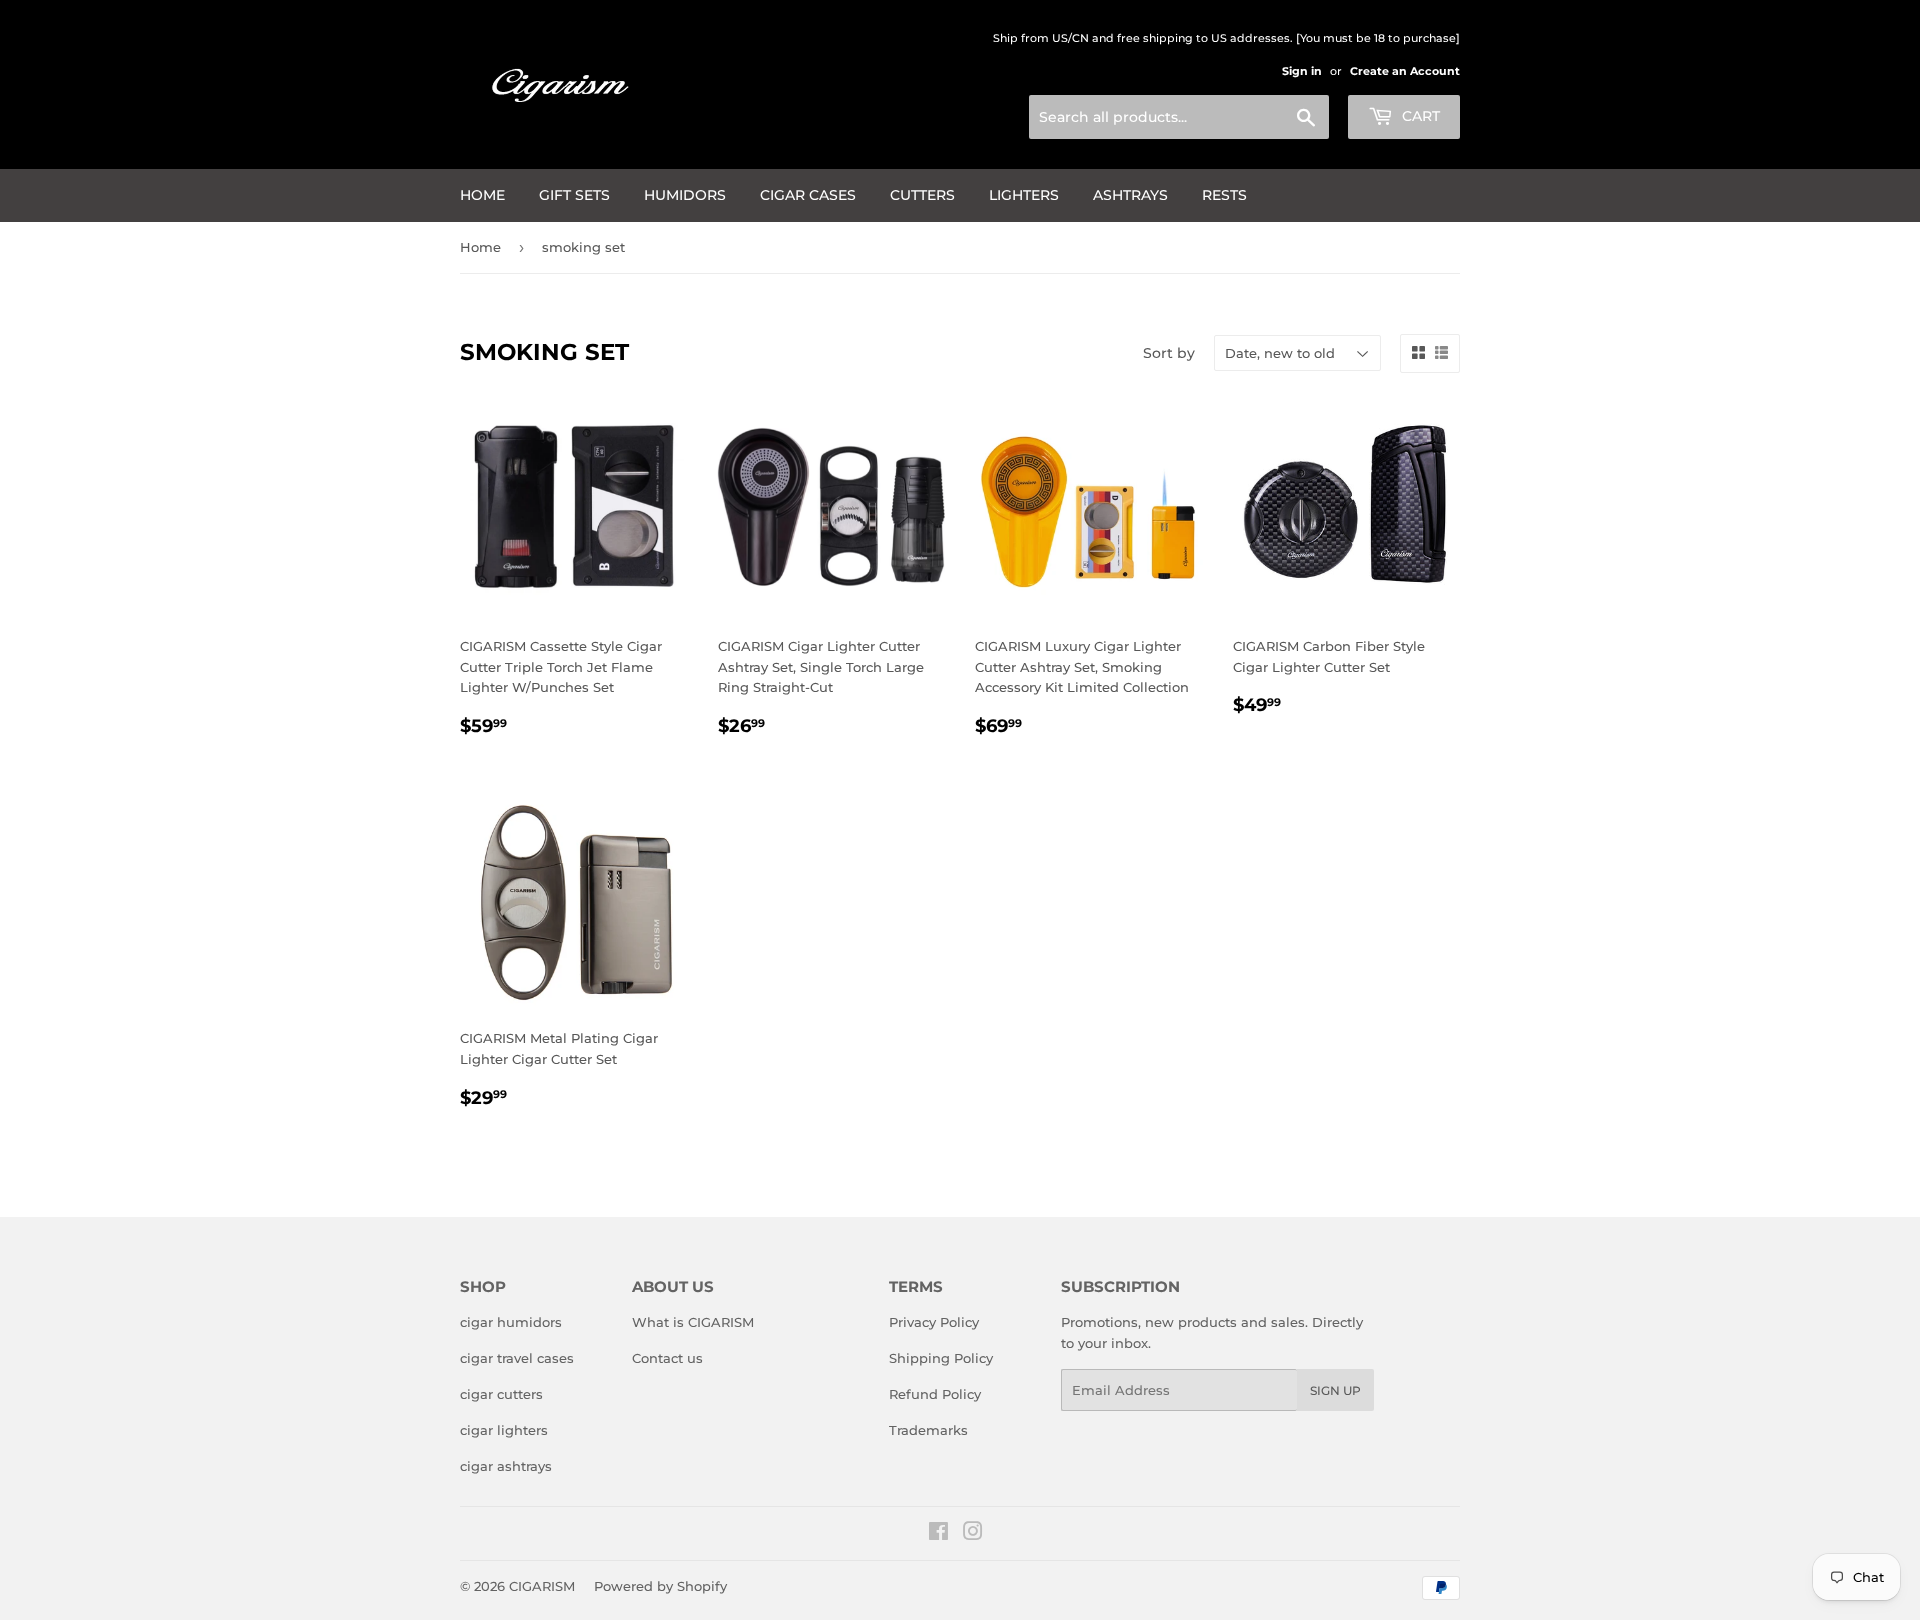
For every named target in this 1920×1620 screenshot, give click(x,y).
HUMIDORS (685, 195)
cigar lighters (504, 1430)
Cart (1419, 116)
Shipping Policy (941, 1358)
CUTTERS (922, 195)
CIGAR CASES (808, 195)
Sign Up (1335, 1390)
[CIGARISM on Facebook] (938, 1534)
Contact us (667, 1358)
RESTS (1224, 195)
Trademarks (928, 1430)
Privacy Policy (934, 1322)
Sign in (1302, 71)
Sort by (1169, 353)
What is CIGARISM (693, 1322)
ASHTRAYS (1130, 195)
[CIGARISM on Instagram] (973, 1534)
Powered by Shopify (660, 1586)
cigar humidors (511, 1322)
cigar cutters (501, 1394)
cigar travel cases (517, 1358)
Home (482, 195)
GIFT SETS (574, 195)
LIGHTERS (1024, 195)
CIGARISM (542, 1586)
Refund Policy (935, 1394)
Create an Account (1405, 71)
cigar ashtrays (506, 1466)
